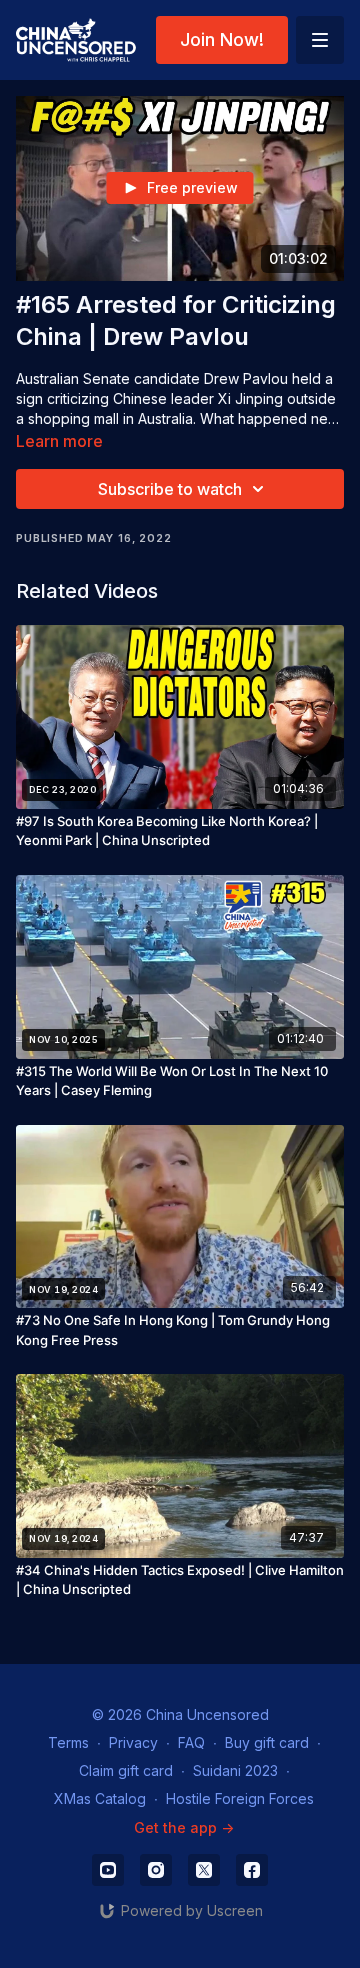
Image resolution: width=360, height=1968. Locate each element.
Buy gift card (267, 1742)
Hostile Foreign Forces (240, 1798)
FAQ (191, 1742)
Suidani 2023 (235, 1770)
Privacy (133, 1742)
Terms (68, 1742)
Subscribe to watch (170, 489)
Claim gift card (126, 1770)
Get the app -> (184, 1827)
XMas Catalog (100, 1798)
